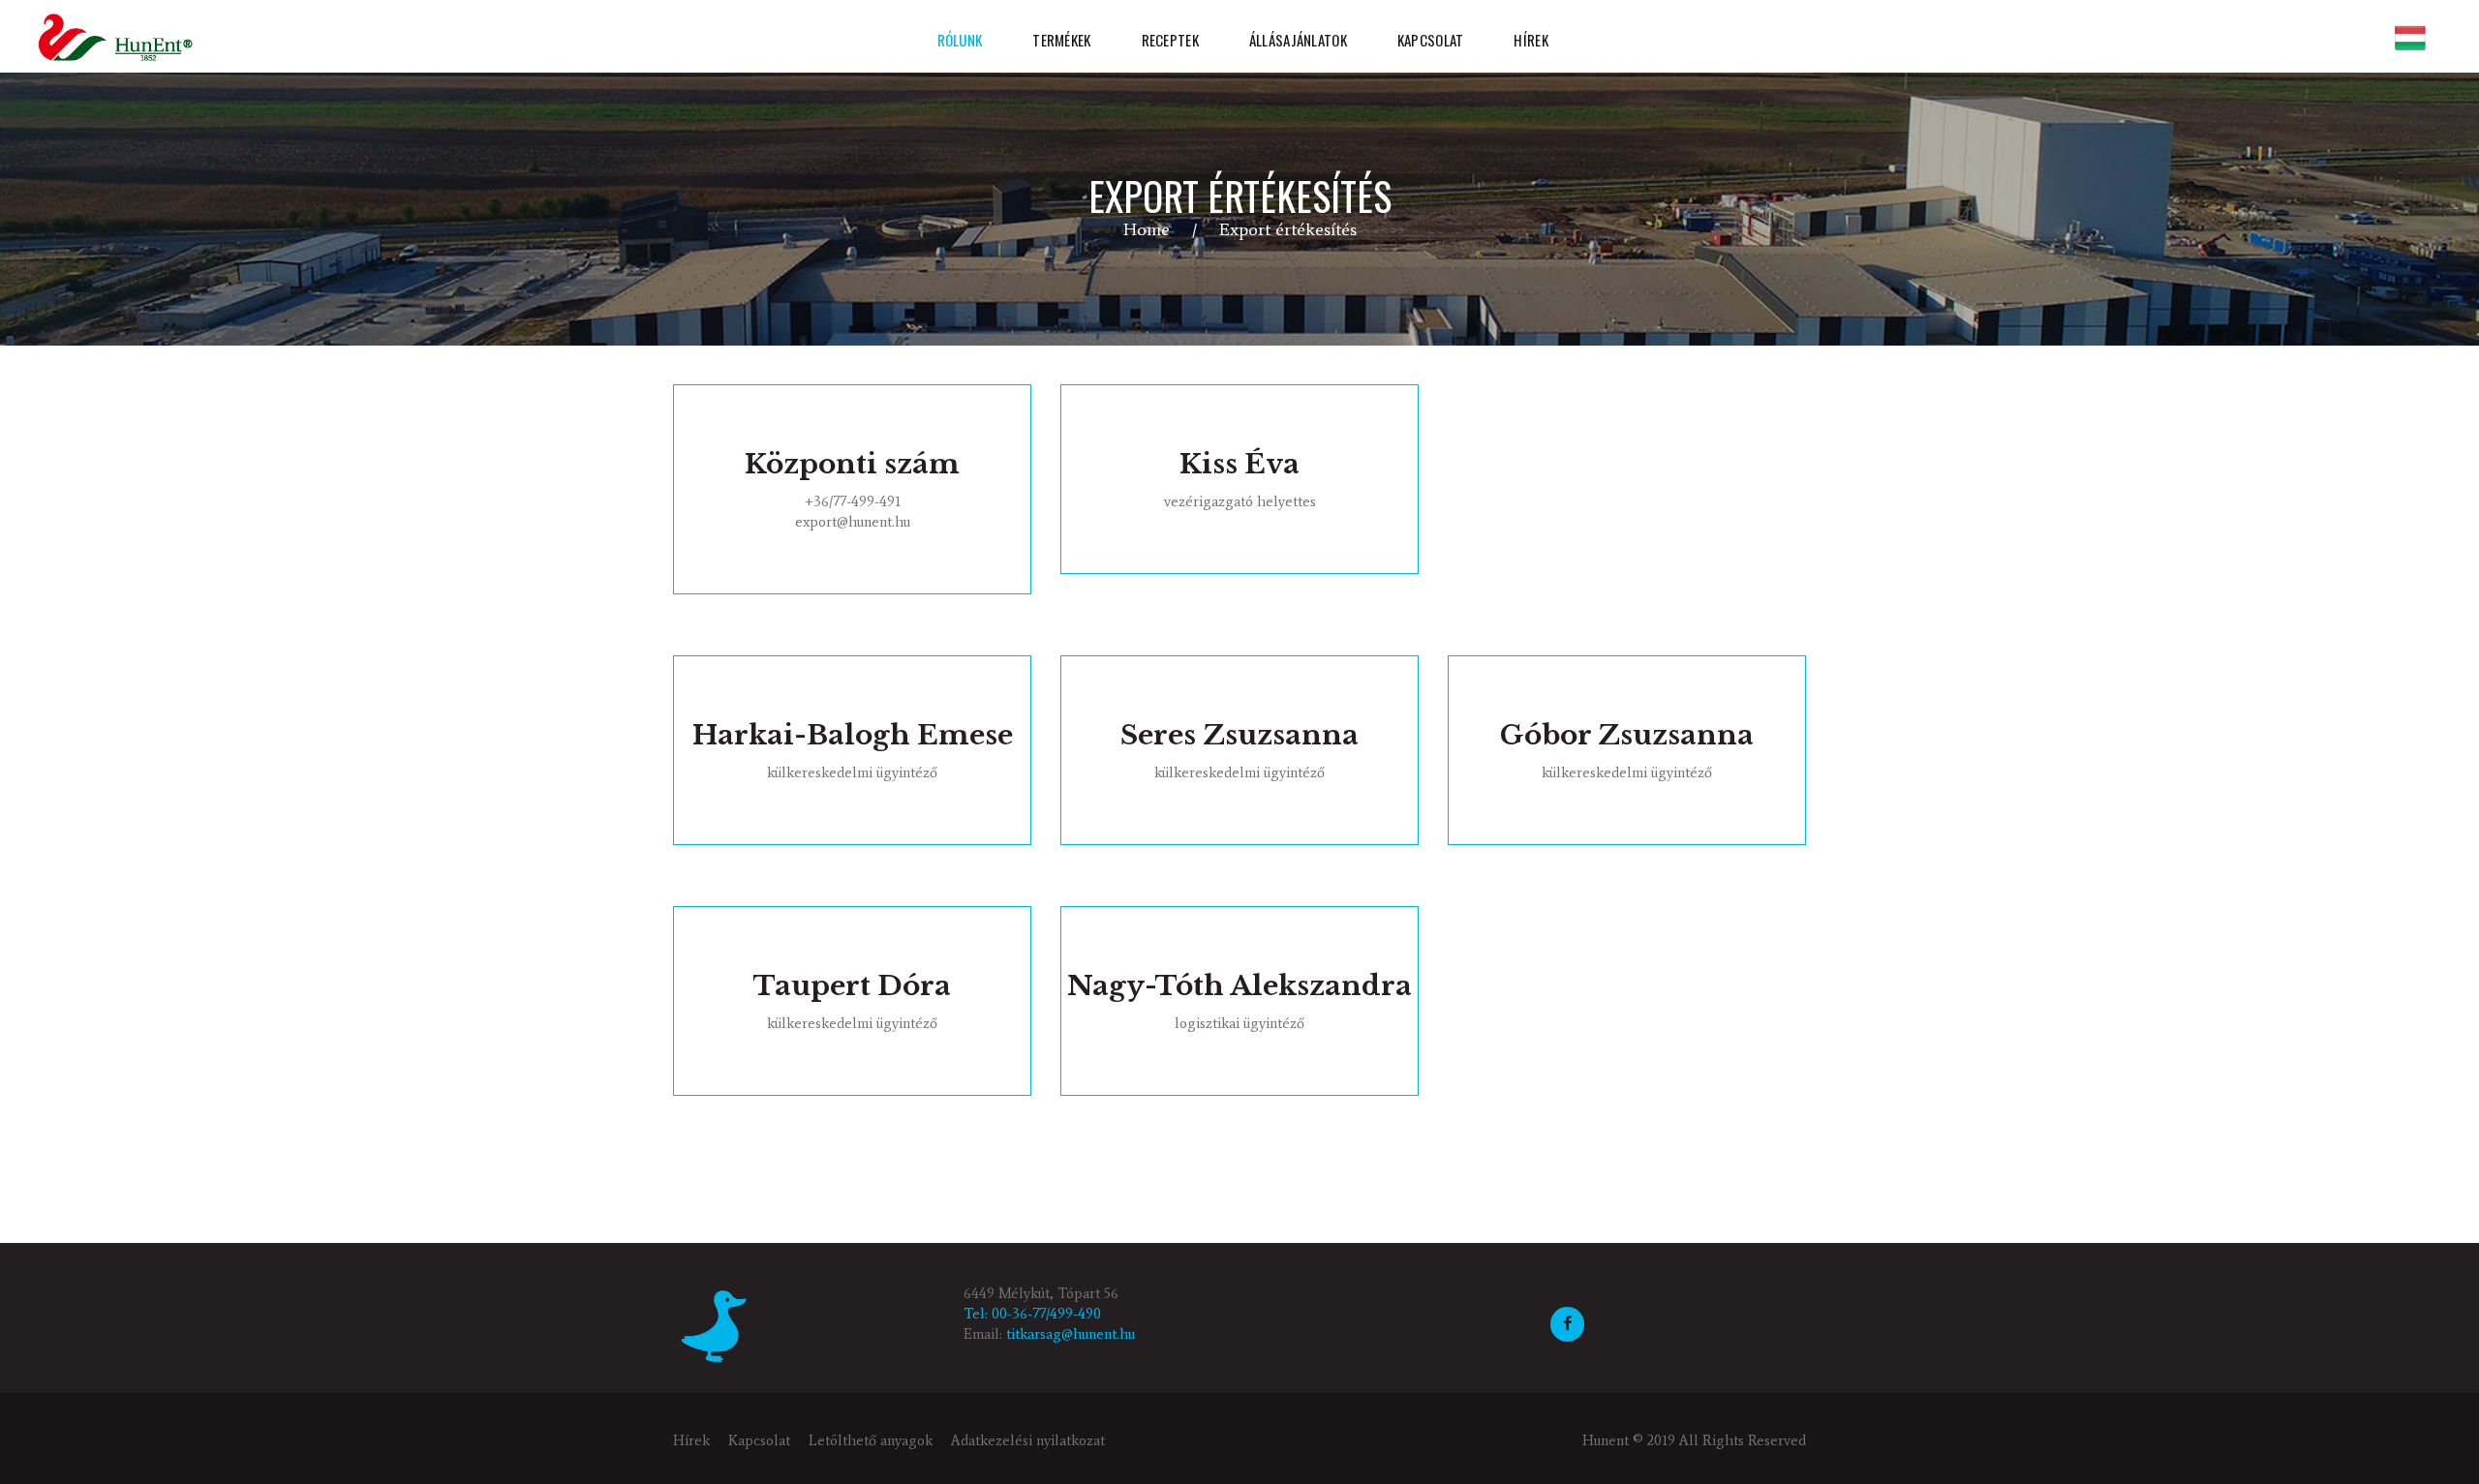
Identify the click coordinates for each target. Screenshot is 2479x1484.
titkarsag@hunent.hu (1071, 1334)
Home (1147, 229)
